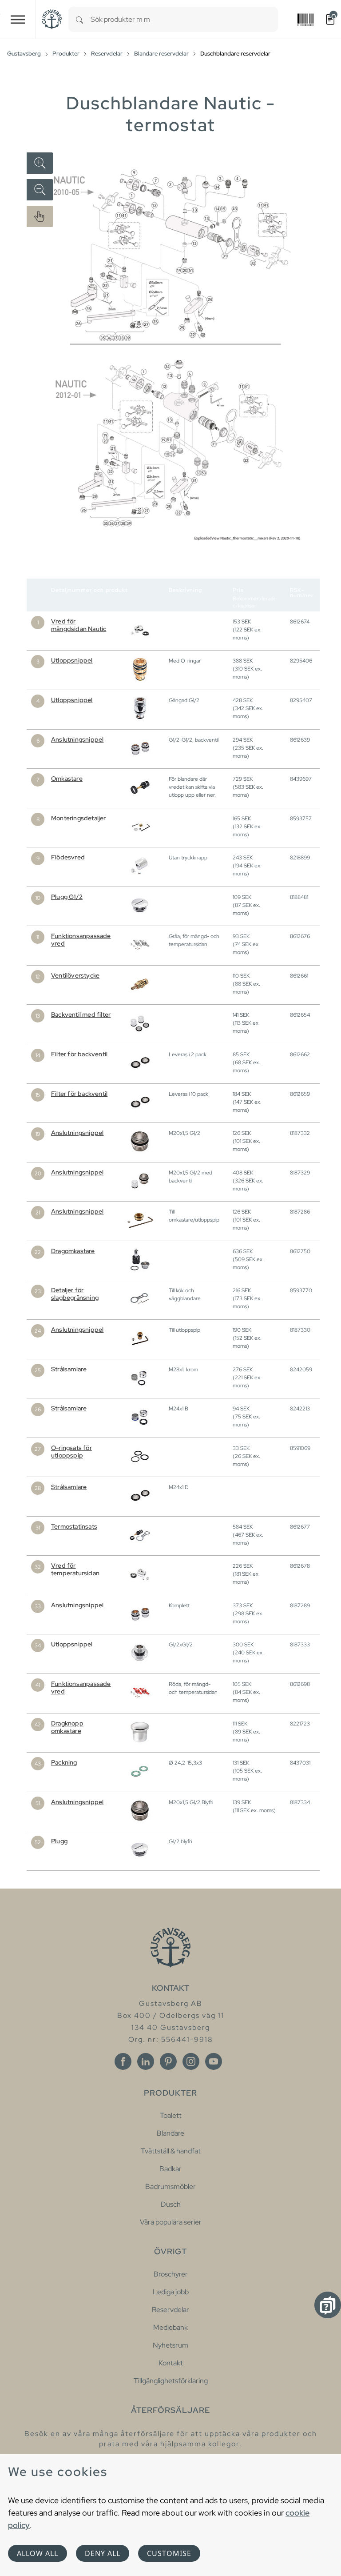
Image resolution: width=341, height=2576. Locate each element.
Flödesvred (68, 857)
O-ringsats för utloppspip (71, 1452)
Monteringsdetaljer (79, 818)
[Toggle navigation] (18, 19)
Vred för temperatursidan (75, 1569)
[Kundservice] (328, 2305)
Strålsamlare (69, 1369)
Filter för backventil (79, 1054)
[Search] (79, 19)
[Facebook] (123, 2061)
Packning (64, 1762)
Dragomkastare (73, 1251)
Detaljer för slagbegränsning (75, 1294)
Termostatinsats (74, 1526)
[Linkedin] (146, 2061)
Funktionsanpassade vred (81, 940)
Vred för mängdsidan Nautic (79, 625)
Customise (169, 2553)
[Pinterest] (168, 2061)
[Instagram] (191, 2061)
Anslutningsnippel (77, 739)
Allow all (38, 2553)
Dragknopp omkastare (67, 1727)
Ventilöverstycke (75, 975)
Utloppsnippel (72, 660)
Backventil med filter (81, 1014)
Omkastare (67, 779)
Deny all (103, 2553)
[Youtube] (214, 2061)
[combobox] (184, 19)
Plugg (59, 1841)
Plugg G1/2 (67, 897)
